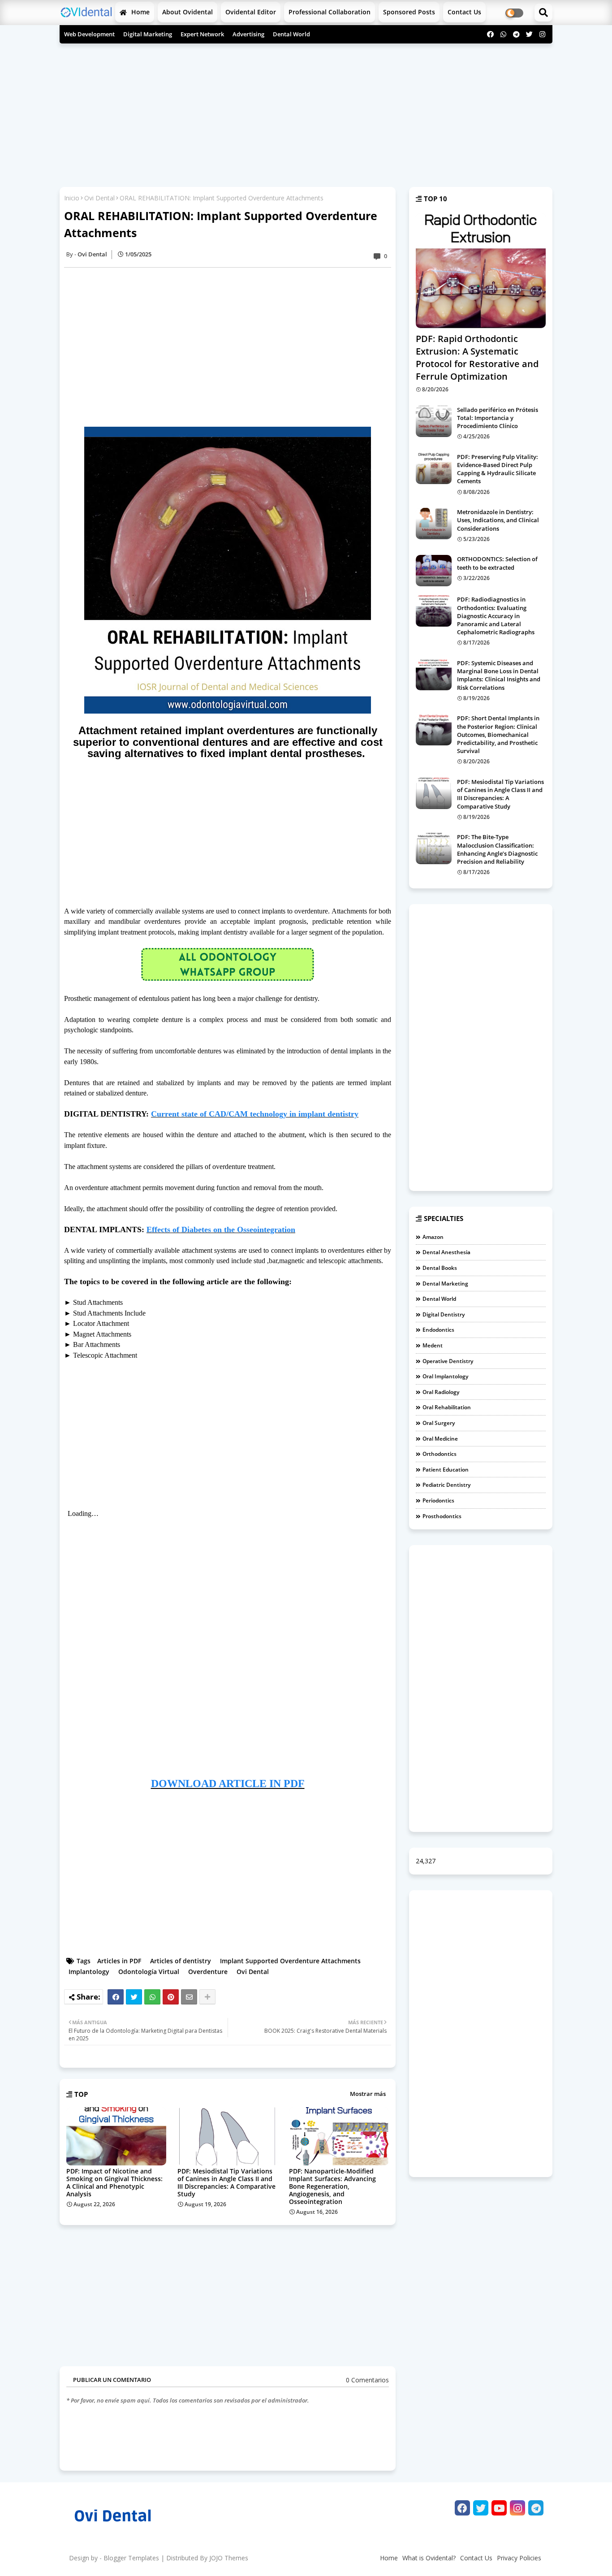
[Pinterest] (171, 1997)
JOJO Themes (229, 2558)
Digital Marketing (148, 34)
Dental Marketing (445, 1284)
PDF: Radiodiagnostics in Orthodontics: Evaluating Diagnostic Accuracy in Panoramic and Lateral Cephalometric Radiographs (496, 616)
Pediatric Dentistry (446, 1485)
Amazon (433, 1237)
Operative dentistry (448, 1361)
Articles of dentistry (181, 1961)
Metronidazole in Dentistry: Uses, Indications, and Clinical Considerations (498, 520)
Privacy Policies (519, 2558)
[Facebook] (116, 1997)
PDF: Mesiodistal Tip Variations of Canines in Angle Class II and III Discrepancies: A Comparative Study (226, 2182)
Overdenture (208, 1972)
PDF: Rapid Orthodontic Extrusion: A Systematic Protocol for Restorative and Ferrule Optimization (477, 357)
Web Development (89, 34)
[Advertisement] (306, 111)
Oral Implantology (445, 1376)
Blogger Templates (131, 2558)
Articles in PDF (119, 1961)
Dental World (291, 34)
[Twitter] (134, 1997)
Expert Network (202, 34)
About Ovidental (187, 12)
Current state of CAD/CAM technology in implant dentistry (255, 1114)
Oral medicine (440, 1439)
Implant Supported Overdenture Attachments (290, 1961)
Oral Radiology (441, 1392)
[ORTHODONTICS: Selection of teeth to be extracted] (434, 571)
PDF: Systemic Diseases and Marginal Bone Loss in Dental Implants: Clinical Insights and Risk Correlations (499, 675)
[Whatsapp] (152, 1997)
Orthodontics (440, 1454)
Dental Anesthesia (446, 1252)
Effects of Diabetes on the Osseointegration (221, 1230)
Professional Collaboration (330, 12)
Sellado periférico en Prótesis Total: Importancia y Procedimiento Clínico (498, 418)
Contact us (464, 12)
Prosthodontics (442, 1516)
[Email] (189, 1997)
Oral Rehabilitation (447, 1407)
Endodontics (438, 1330)
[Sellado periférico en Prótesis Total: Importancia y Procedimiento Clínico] (434, 421)
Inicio (72, 198)
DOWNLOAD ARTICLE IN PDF (228, 1784)
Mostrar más (368, 2094)
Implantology (89, 1972)
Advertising (248, 34)
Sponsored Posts (409, 12)
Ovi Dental (99, 198)
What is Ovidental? (429, 2558)
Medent (433, 1345)
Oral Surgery (439, 1423)
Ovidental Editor (251, 12)
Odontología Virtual (149, 1972)
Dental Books (440, 1268)
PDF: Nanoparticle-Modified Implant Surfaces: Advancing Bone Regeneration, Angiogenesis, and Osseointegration (332, 2186)
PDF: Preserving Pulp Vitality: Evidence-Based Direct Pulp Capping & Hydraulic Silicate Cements (498, 469)
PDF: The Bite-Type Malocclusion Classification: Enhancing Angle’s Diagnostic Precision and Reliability (497, 849)
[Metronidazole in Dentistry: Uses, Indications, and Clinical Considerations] (434, 524)
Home (140, 12)
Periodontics (438, 1500)
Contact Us (476, 2558)
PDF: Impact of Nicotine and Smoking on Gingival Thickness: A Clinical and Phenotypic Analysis (114, 2182)
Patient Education (446, 1470)
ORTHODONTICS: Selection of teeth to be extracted (497, 563)
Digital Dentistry (444, 1314)
